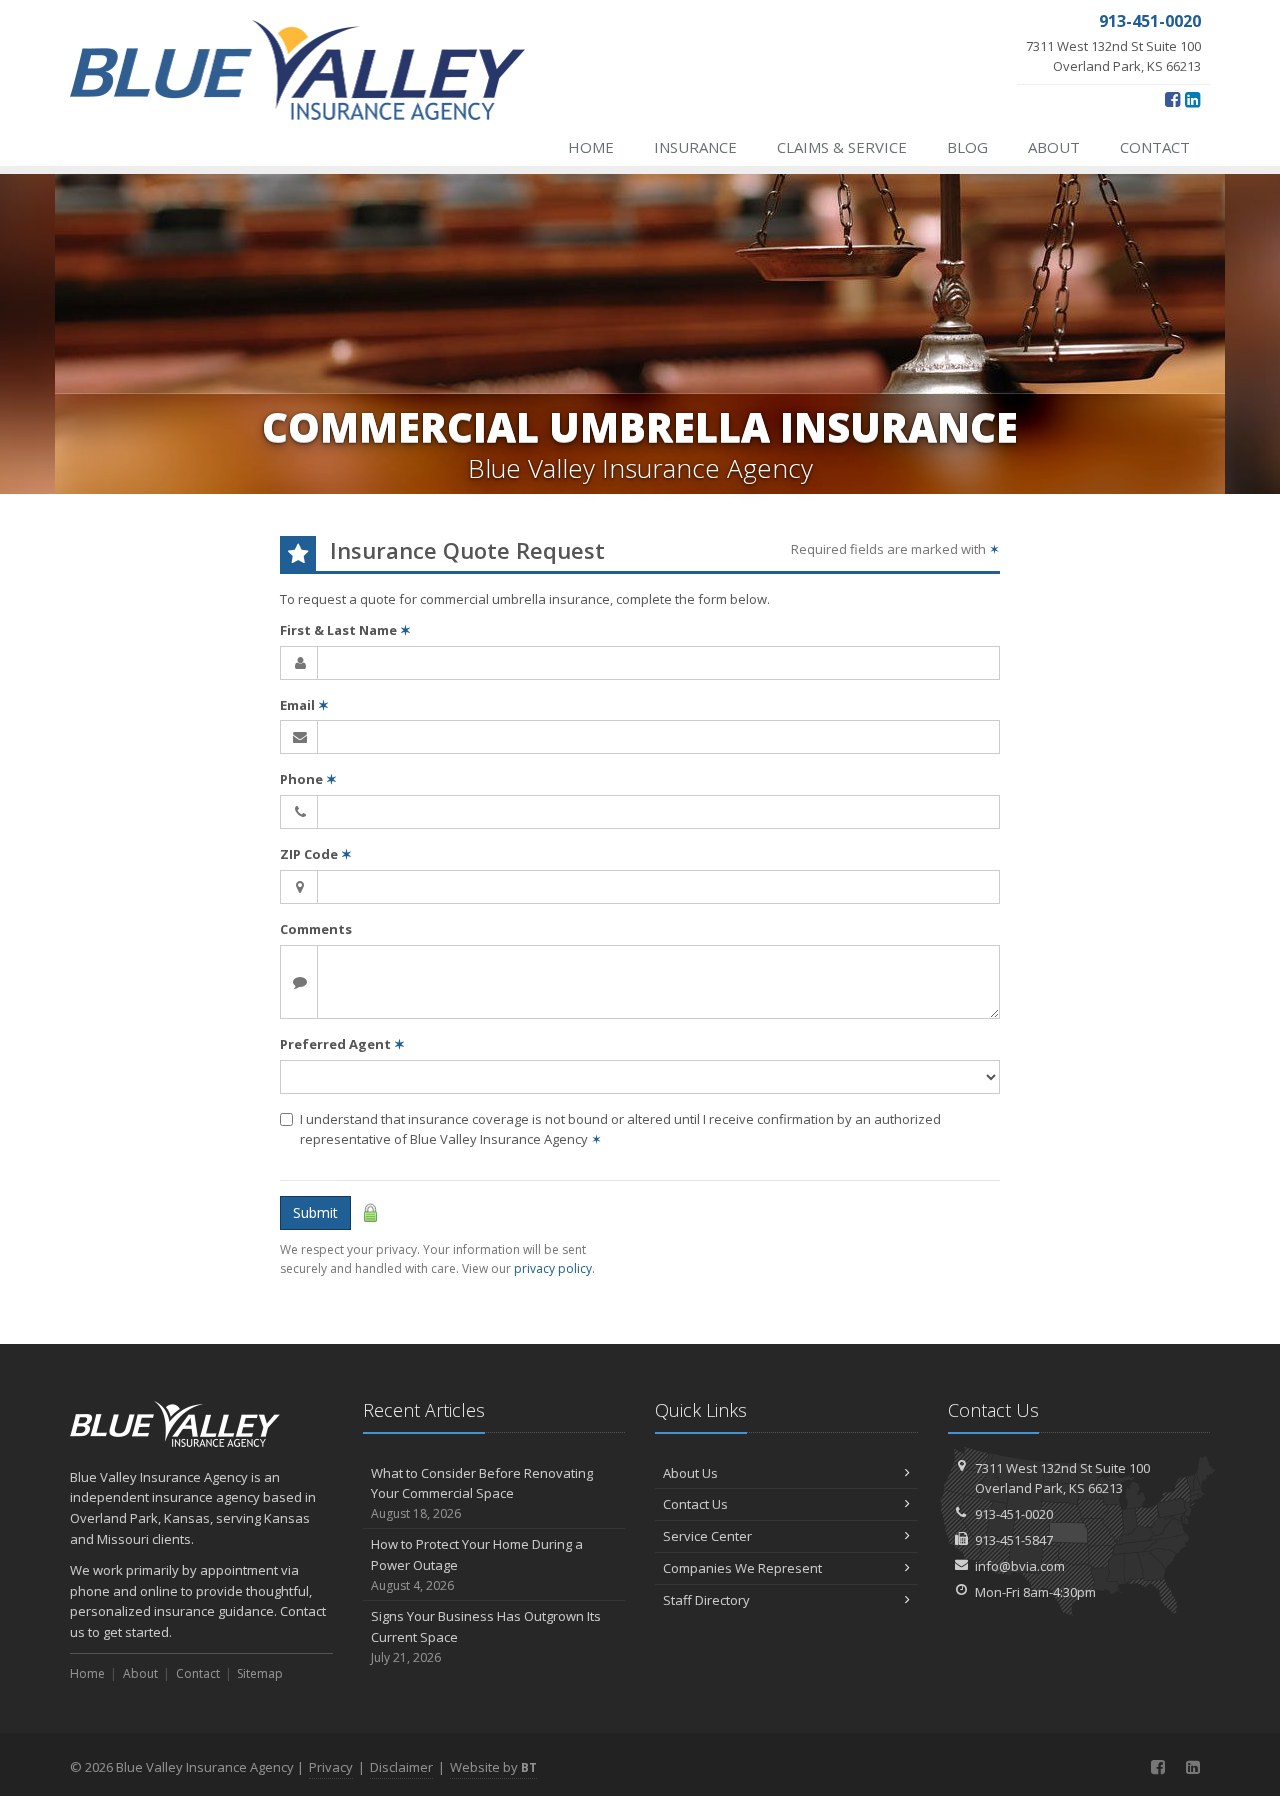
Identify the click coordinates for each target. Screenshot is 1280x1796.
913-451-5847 (1014, 1540)
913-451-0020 (1014, 1514)
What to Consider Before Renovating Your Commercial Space (482, 1493)
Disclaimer (401, 1767)
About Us (690, 1473)
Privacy (331, 1767)
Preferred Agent (342, 1044)
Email (304, 705)
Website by (493, 1767)
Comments (316, 929)
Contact (1155, 147)
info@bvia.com (1020, 1566)
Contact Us (695, 1504)
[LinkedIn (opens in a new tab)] (1192, 99)
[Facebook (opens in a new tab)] (1172, 99)
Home (591, 147)
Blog (967, 147)
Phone (308, 779)
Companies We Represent (742, 1568)
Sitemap (260, 1673)
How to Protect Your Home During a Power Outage (477, 1564)
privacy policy (553, 1268)
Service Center (707, 1536)
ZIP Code (316, 854)
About (1054, 147)
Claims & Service (842, 147)
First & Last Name (345, 630)
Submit (315, 1212)
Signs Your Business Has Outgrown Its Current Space (486, 1636)
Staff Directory (706, 1600)
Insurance (695, 147)
